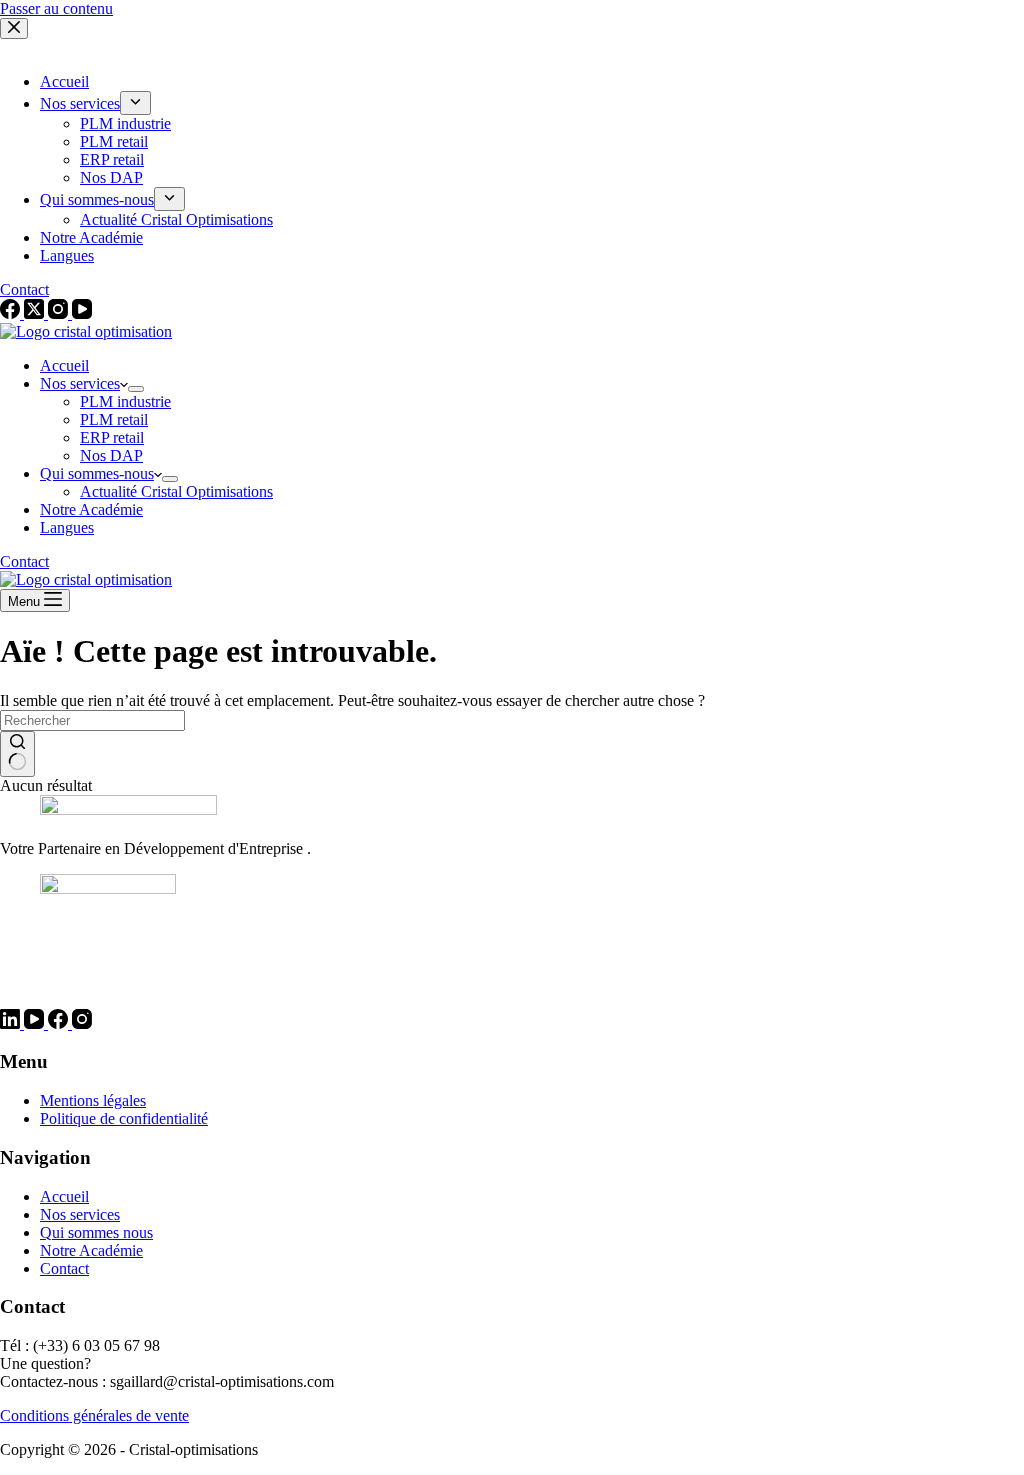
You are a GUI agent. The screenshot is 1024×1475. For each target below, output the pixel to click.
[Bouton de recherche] (17, 754)
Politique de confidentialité (124, 1118)
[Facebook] (12, 313)
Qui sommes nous (96, 1232)
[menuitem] (135, 103)
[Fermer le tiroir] (14, 28)
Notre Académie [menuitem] (91, 237)
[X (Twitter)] (36, 313)
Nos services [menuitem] (80, 103)
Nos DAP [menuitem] (111, 177)
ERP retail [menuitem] (112, 159)
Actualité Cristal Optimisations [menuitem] (176, 219)
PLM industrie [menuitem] (125, 123)
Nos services (80, 1214)
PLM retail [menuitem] (114, 141)
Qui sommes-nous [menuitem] (97, 199)
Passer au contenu (56, 8)
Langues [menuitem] (67, 255)
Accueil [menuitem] (64, 81)
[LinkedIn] (12, 1023)
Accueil (64, 1196)
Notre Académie (91, 1250)
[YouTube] (82, 313)
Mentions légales (93, 1100)
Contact (24, 289)
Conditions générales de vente (94, 1415)
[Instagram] (60, 313)
